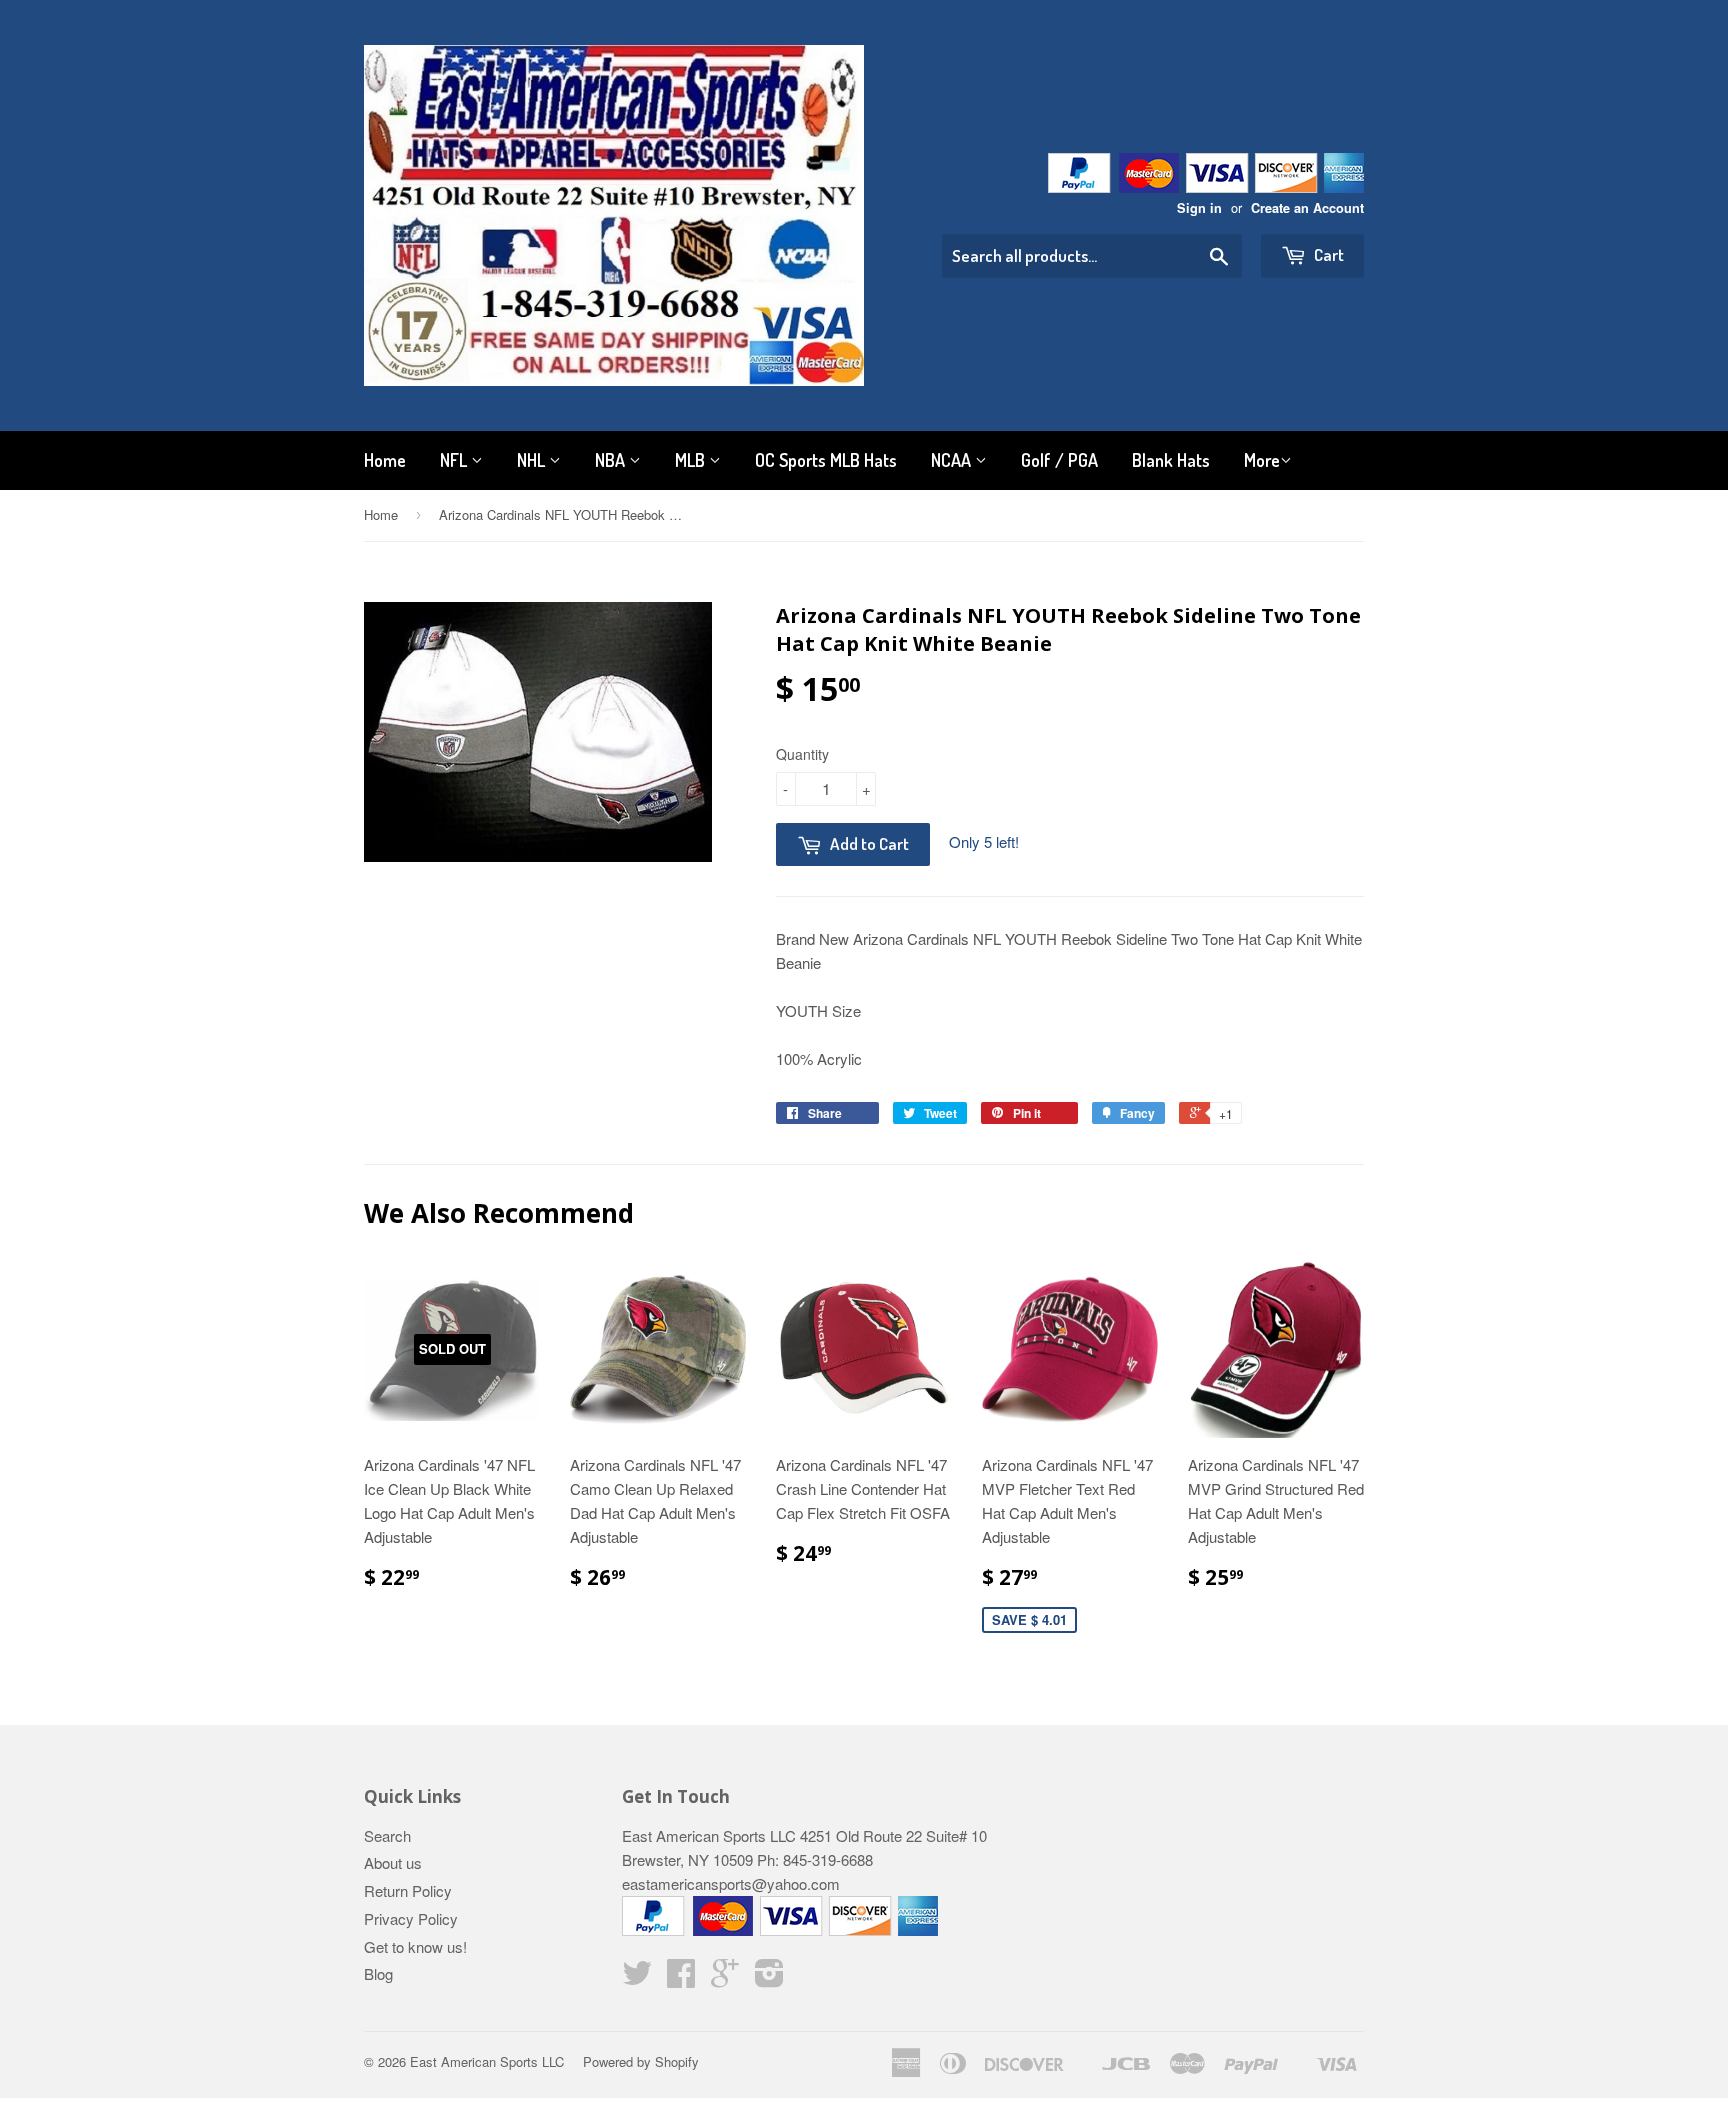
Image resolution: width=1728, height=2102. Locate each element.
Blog (378, 1973)
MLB (692, 460)
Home (385, 460)
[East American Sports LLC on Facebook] (681, 1978)
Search (387, 1835)
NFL (455, 460)
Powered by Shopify (641, 2061)
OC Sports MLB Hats (826, 460)
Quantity (802, 754)
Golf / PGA (1059, 460)
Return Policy (408, 1890)
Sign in (1199, 208)
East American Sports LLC (487, 2061)
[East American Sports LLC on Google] (725, 1978)
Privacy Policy (411, 1918)
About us (393, 1862)
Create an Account (1307, 208)
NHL (533, 460)
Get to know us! (415, 1946)
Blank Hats (1171, 460)
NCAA (953, 460)
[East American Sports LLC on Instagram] (769, 1978)
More (1262, 460)
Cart (1327, 254)
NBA (612, 460)
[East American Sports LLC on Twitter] (637, 1978)
